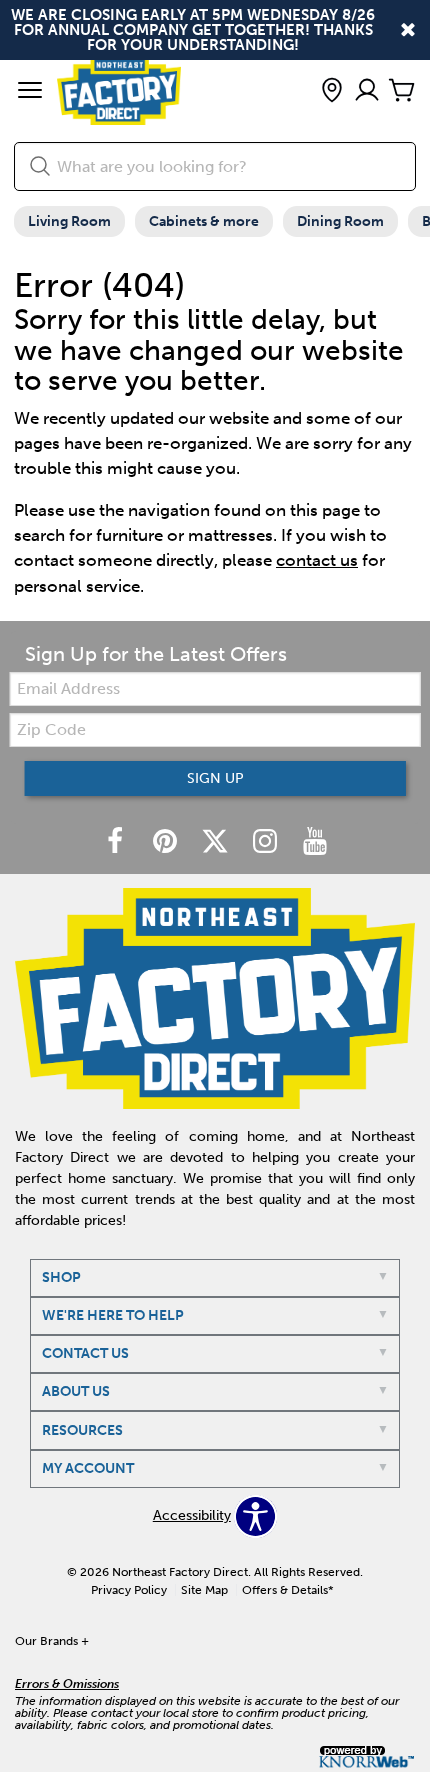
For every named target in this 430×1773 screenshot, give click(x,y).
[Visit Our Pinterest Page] (167, 842)
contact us (317, 560)
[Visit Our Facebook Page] (117, 842)
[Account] (367, 91)
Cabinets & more (204, 221)
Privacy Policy (129, 1590)
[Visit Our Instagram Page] (267, 842)
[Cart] (402, 91)
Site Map (204, 1590)
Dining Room (340, 221)
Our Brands (52, 1641)
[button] (30, 92)
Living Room (69, 221)
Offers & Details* (288, 1590)
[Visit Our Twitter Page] (217, 842)
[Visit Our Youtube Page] (315, 842)
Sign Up (215, 778)
